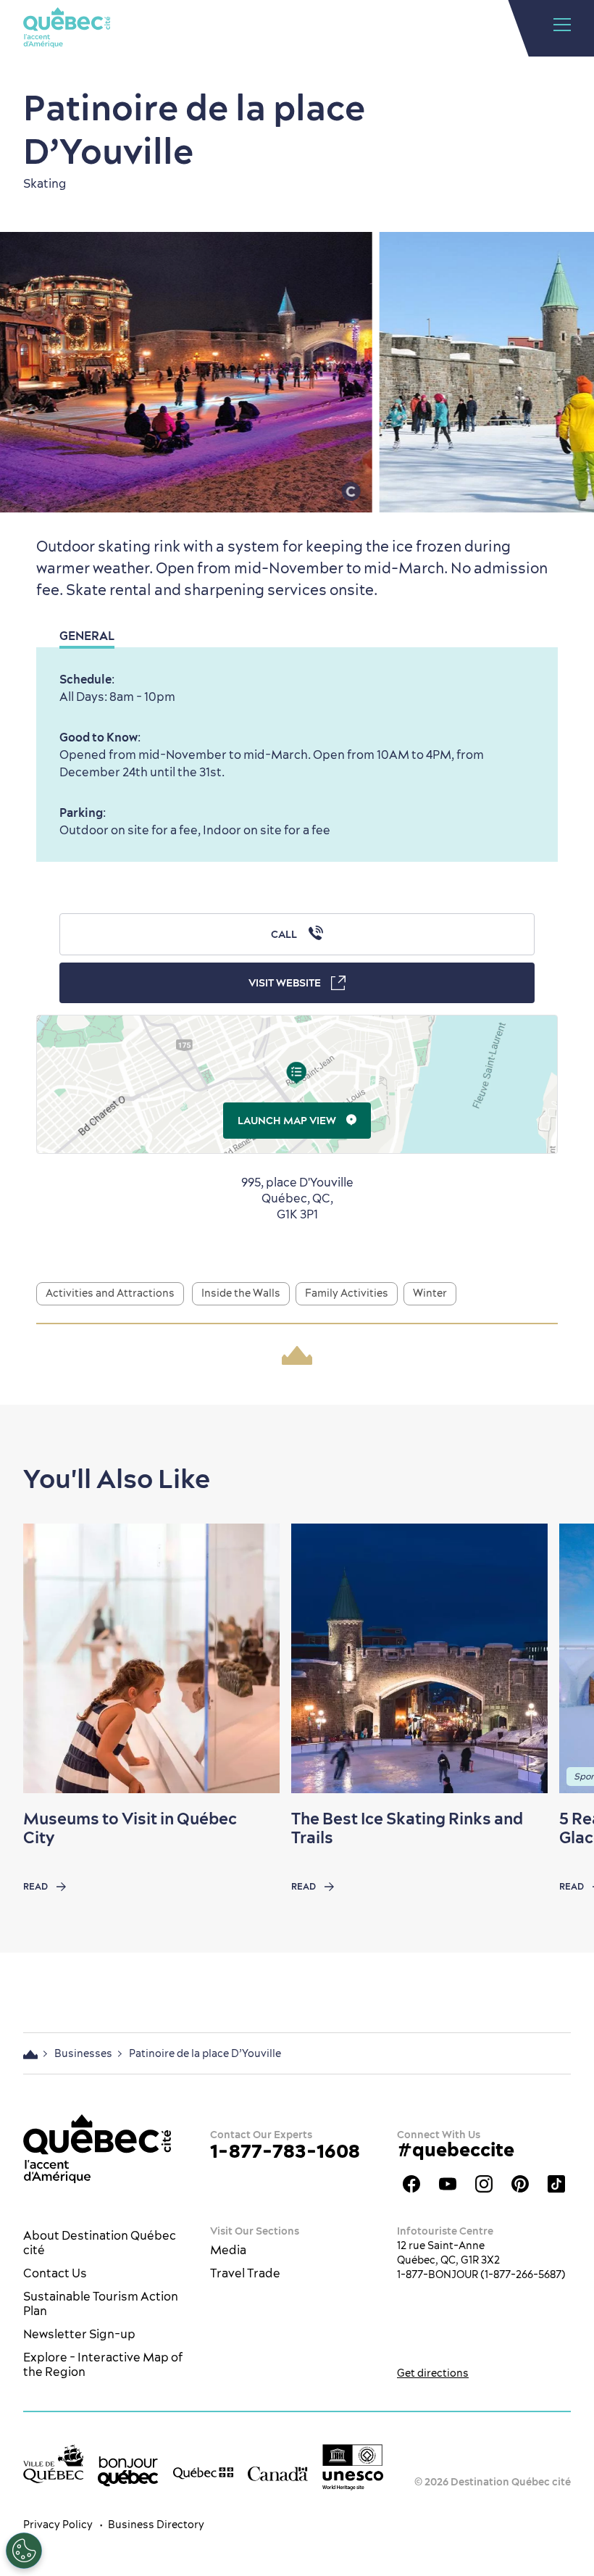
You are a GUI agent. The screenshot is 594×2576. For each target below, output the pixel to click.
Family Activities (347, 1293)
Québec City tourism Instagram (484, 2184)
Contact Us (55, 2273)
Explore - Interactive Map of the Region (103, 2364)
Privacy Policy (58, 2525)
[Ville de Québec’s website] (53, 2464)
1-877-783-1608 (285, 2151)
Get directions (433, 2373)
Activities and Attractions (110, 1293)
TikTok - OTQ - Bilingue (556, 2184)
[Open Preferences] (24, 2551)
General (87, 636)
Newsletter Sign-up (79, 2334)
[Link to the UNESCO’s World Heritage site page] (352, 2467)
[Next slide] (555, 1658)
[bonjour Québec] (128, 2471)
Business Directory (156, 2525)
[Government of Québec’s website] (203, 2472)
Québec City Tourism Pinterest (520, 2184)
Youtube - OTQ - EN (448, 2184)
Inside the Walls (241, 1293)
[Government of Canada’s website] (278, 2472)
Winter (430, 1293)
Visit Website (285, 983)
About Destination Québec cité (100, 2243)
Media (228, 2250)
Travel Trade (245, 2273)
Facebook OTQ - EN (411, 2184)
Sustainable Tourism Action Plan (101, 2303)
